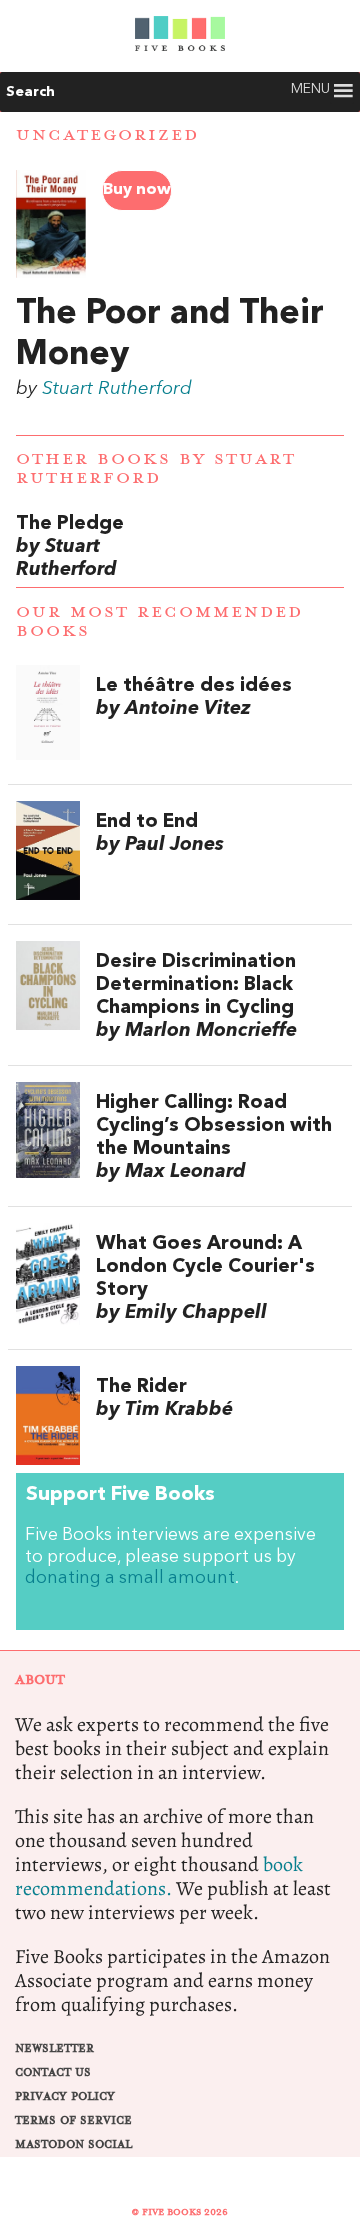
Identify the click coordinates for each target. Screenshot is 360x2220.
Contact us (53, 2072)
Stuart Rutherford (117, 389)
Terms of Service (73, 2120)
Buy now (137, 190)
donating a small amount (130, 1578)
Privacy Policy (65, 2096)
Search (30, 92)
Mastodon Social (73, 2144)
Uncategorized (107, 135)
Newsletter (54, 2048)
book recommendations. (159, 1876)
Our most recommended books (159, 621)
